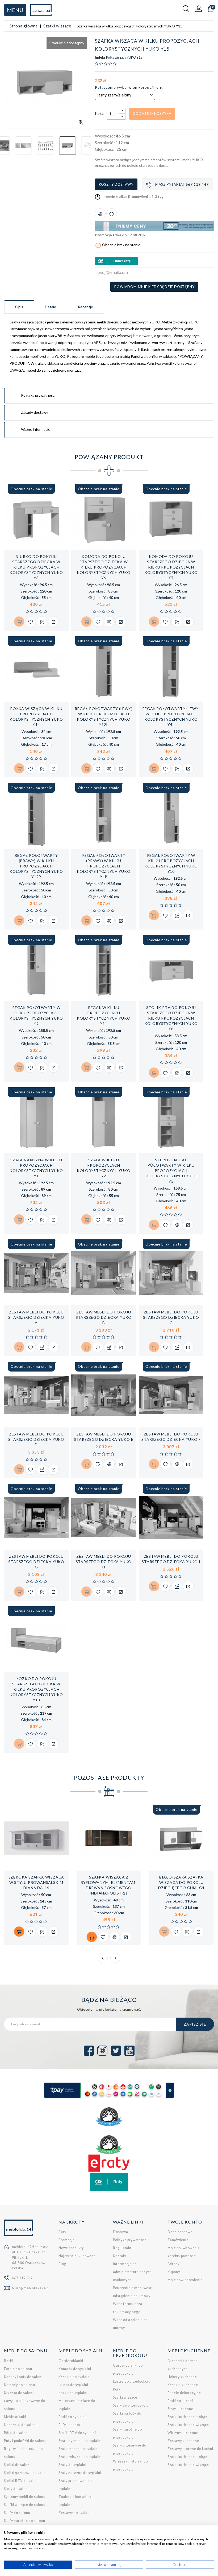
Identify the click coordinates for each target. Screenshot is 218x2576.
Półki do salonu (17, 2433)
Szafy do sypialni (72, 2465)
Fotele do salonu (18, 2369)
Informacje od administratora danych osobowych (132, 2272)
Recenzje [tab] (85, 307)
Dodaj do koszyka (152, 113)
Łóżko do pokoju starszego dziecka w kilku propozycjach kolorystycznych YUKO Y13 (36, 1689)
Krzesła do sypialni (75, 2377)
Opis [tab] (19, 307)
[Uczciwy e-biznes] (109, 2145)
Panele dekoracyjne (184, 2393)
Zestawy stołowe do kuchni (190, 2449)
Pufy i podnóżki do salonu (25, 2441)
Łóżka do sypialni (73, 2393)
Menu (15, 10)
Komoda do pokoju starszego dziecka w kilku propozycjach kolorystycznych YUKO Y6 (104, 567)
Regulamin (122, 2248)
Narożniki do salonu (21, 2425)
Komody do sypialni (75, 2369)
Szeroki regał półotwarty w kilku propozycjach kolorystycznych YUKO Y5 (171, 1171)
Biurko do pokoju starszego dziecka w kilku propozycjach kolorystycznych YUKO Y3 (36, 567)
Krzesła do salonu (19, 2393)
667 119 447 (22, 2278)
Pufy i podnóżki (71, 2425)
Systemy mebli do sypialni (80, 2441)
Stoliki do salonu (18, 2465)
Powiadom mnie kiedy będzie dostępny (154, 287)
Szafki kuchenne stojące (188, 2417)
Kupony (174, 2272)
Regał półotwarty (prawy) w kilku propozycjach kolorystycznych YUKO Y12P (36, 866)
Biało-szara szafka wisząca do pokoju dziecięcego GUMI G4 (181, 1882)
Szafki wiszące (125, 2397)
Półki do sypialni (72, 2417)
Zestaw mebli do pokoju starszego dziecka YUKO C (171, 1317)
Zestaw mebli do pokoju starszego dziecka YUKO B (104, 1317)
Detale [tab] (51, 307)
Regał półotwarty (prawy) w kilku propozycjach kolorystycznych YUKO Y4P (104, 866)
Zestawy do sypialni (75, 2513)
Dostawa (121, 2232)
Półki (117, 2389)
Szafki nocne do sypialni (79, 2449)
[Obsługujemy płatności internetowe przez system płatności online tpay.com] (109, 2090)
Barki (9, 2361)
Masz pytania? (182, 184)
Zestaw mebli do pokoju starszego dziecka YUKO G (36, 1562)
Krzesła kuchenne (183, 2385)
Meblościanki (15, 2417)
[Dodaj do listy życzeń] (112, 214)
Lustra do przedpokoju (132, 2381)
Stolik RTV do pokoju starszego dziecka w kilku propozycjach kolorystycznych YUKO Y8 (171, 1018)
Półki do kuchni (180, 2401)
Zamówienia (178, 2240)
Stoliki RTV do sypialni (77, 2433)
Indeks (100, 58)
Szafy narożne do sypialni (80, 2473)
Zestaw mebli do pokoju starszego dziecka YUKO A (36, 1317)
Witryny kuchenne (183, 2433)
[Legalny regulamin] (109, 2117)
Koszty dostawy (116, 184)
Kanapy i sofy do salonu (24, 2377)
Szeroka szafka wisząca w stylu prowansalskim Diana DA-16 (36, 1882)
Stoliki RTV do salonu (22, 2481)
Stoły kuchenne (180, 2409)
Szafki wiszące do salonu (25, 2505)
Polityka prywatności (130, 2240)
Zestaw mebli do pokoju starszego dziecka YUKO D (36, 1439)
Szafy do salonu (17, 2513)
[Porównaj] (100, 214)
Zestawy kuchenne (183, 2441)
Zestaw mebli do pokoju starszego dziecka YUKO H (104, 1562)
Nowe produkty (71, 2248)
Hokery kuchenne (182, 2377)
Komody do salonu (20, 2385)
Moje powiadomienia (185, 2280)
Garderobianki (71, 2361)
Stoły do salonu (17, 2489)
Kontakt (120, 2256)
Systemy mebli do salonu (25, 2497)
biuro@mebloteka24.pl (31, 2288)
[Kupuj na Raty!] (154, 261)
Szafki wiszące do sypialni (80, 2457)
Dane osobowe (180, 2232)
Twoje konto (185, 2222)
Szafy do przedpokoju (131, 2405)
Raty (62, 2232)
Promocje (67, 2240)
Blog (62, 2264)
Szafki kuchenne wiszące (188, 2425)
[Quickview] (53, 622)
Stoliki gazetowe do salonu (26, 2473)
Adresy (173, 2264)
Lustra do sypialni (73, 2385)
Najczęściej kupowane (77, 2256)
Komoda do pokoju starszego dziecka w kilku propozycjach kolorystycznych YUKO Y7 (171, 567)
